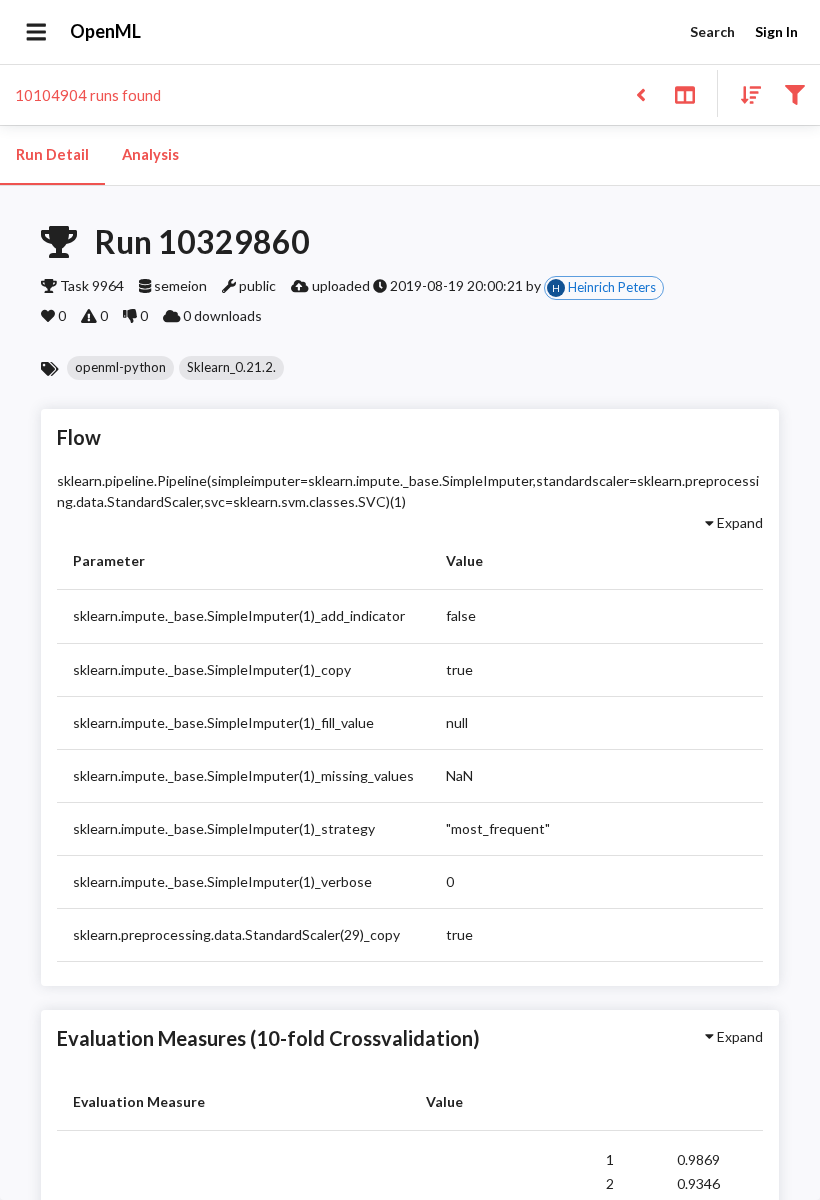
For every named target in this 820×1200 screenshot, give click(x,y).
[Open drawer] (36, 32)
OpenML (105, 31)
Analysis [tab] (150, 154)
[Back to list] (640, 93)
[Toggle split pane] (684, 93)
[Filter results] (794, 93)
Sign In (776, 31)
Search (712, 31)
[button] (120, 368)
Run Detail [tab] (52, 154)
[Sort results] (745, 93)
